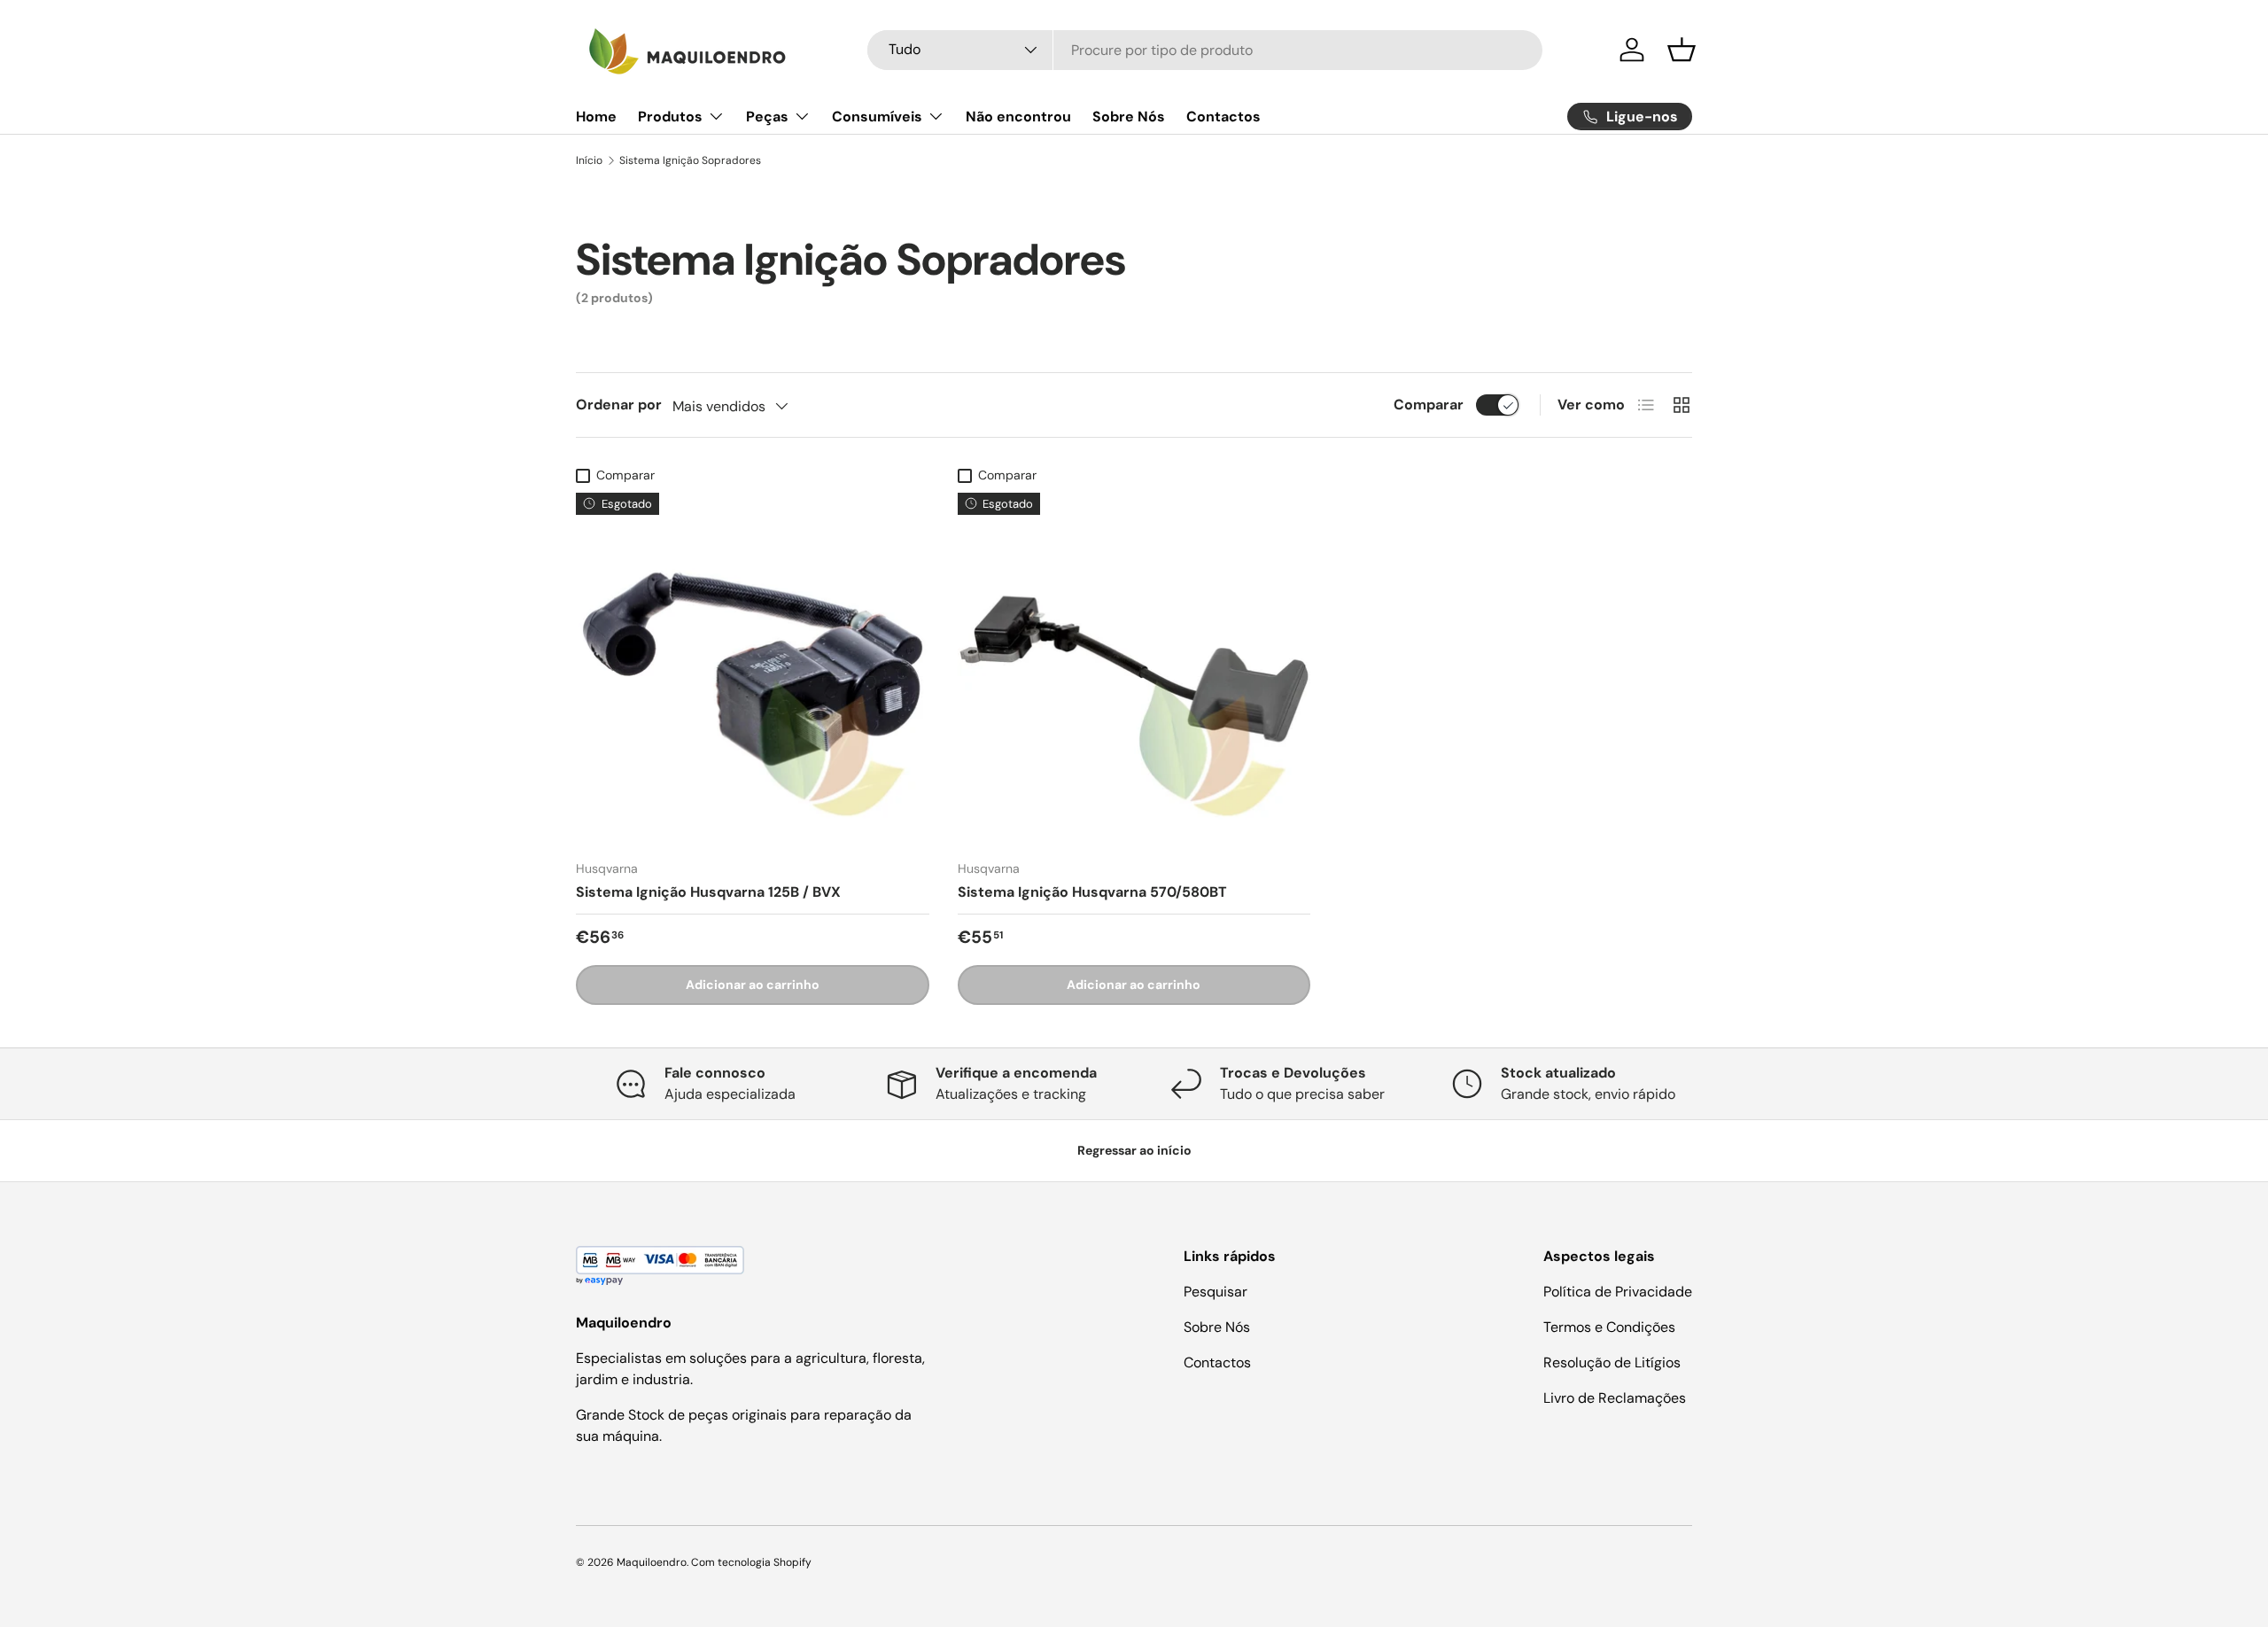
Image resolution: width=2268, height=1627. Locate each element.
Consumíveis (877, 117)
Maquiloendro (652, 1562)
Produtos (670, 117)
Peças (767, 117)
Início (589, 160)
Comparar (1429, 405)
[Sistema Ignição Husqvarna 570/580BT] (1134, 669)
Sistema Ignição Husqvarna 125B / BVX (708, 892)
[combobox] (1205, 50)
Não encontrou (1018, 117)
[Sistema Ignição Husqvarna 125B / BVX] (753, 669)
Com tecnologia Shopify (751, 1562)
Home (596, 117)
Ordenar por (619, 405)
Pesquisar (1216, 1292)
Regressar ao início (1134, 1150)
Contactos (1223, 117)
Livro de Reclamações (1615, 1398)
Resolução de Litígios (1612, 1362)
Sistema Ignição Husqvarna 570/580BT (1092, 892)
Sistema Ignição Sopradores (690, 160)
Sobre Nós (1129, 117)
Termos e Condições (1609, 1327)
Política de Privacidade (1618, 1292)
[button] (1682, 50)
